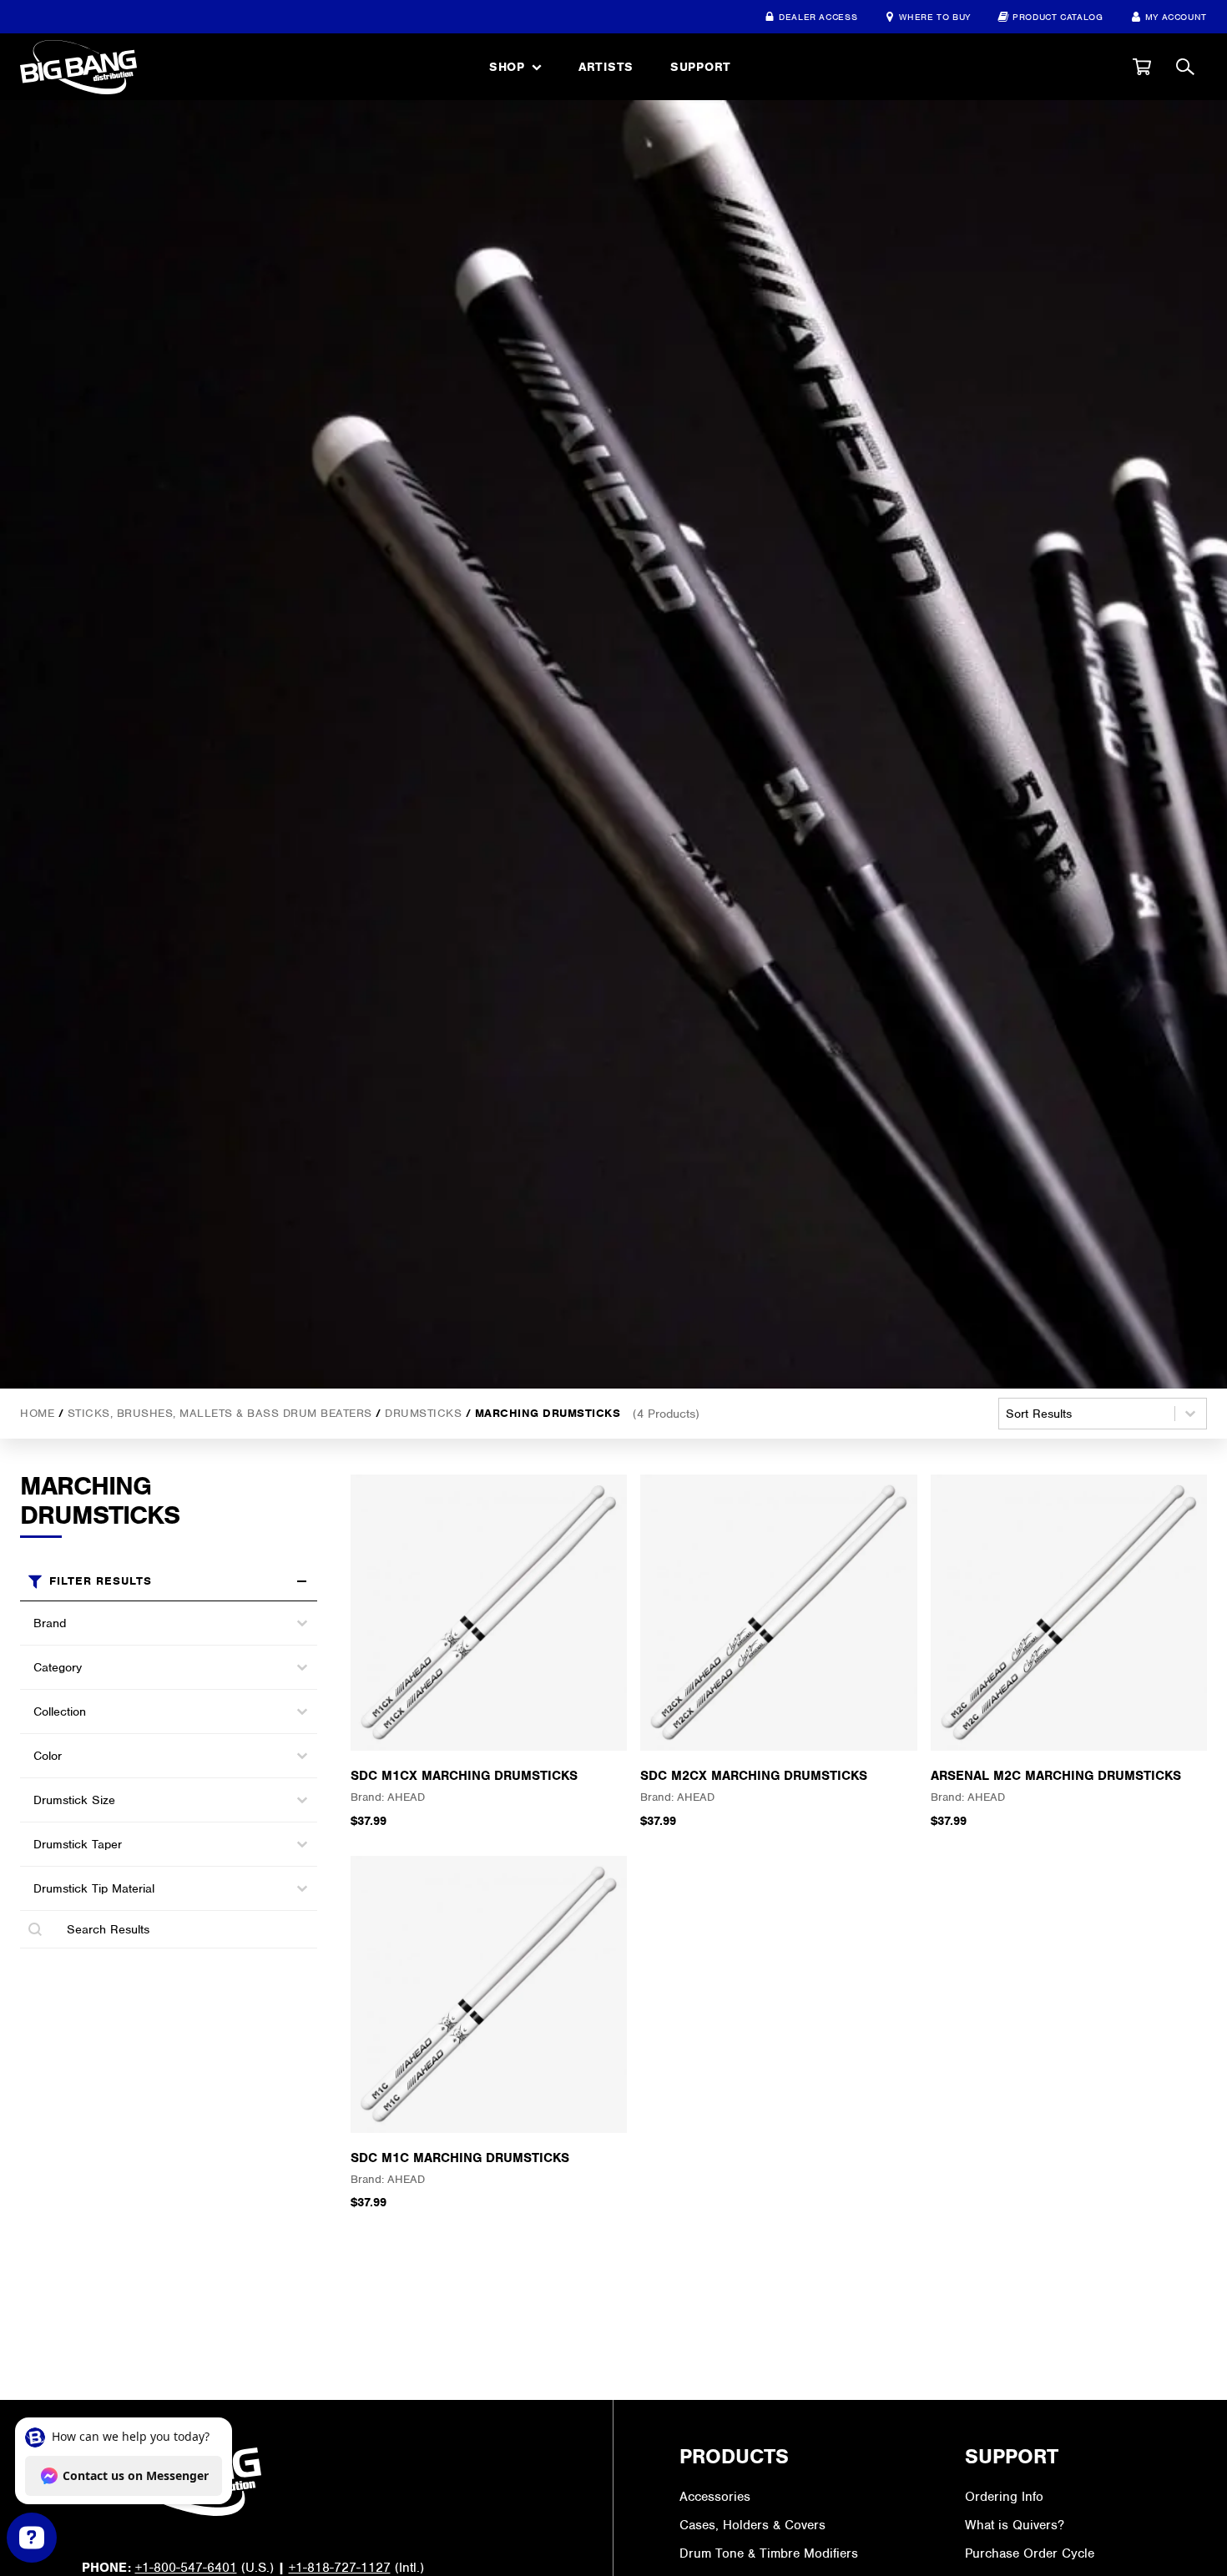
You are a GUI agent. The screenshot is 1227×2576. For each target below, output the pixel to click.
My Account (1176, 17)
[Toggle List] (302, 1623)
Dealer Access (818, 17)
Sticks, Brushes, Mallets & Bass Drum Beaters (220, 1412)
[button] (1142, 67)
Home (37, 1412)
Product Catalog (1058, 17)
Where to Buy (935, 17)
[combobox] (154, 1623)
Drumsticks (423, 1412)
